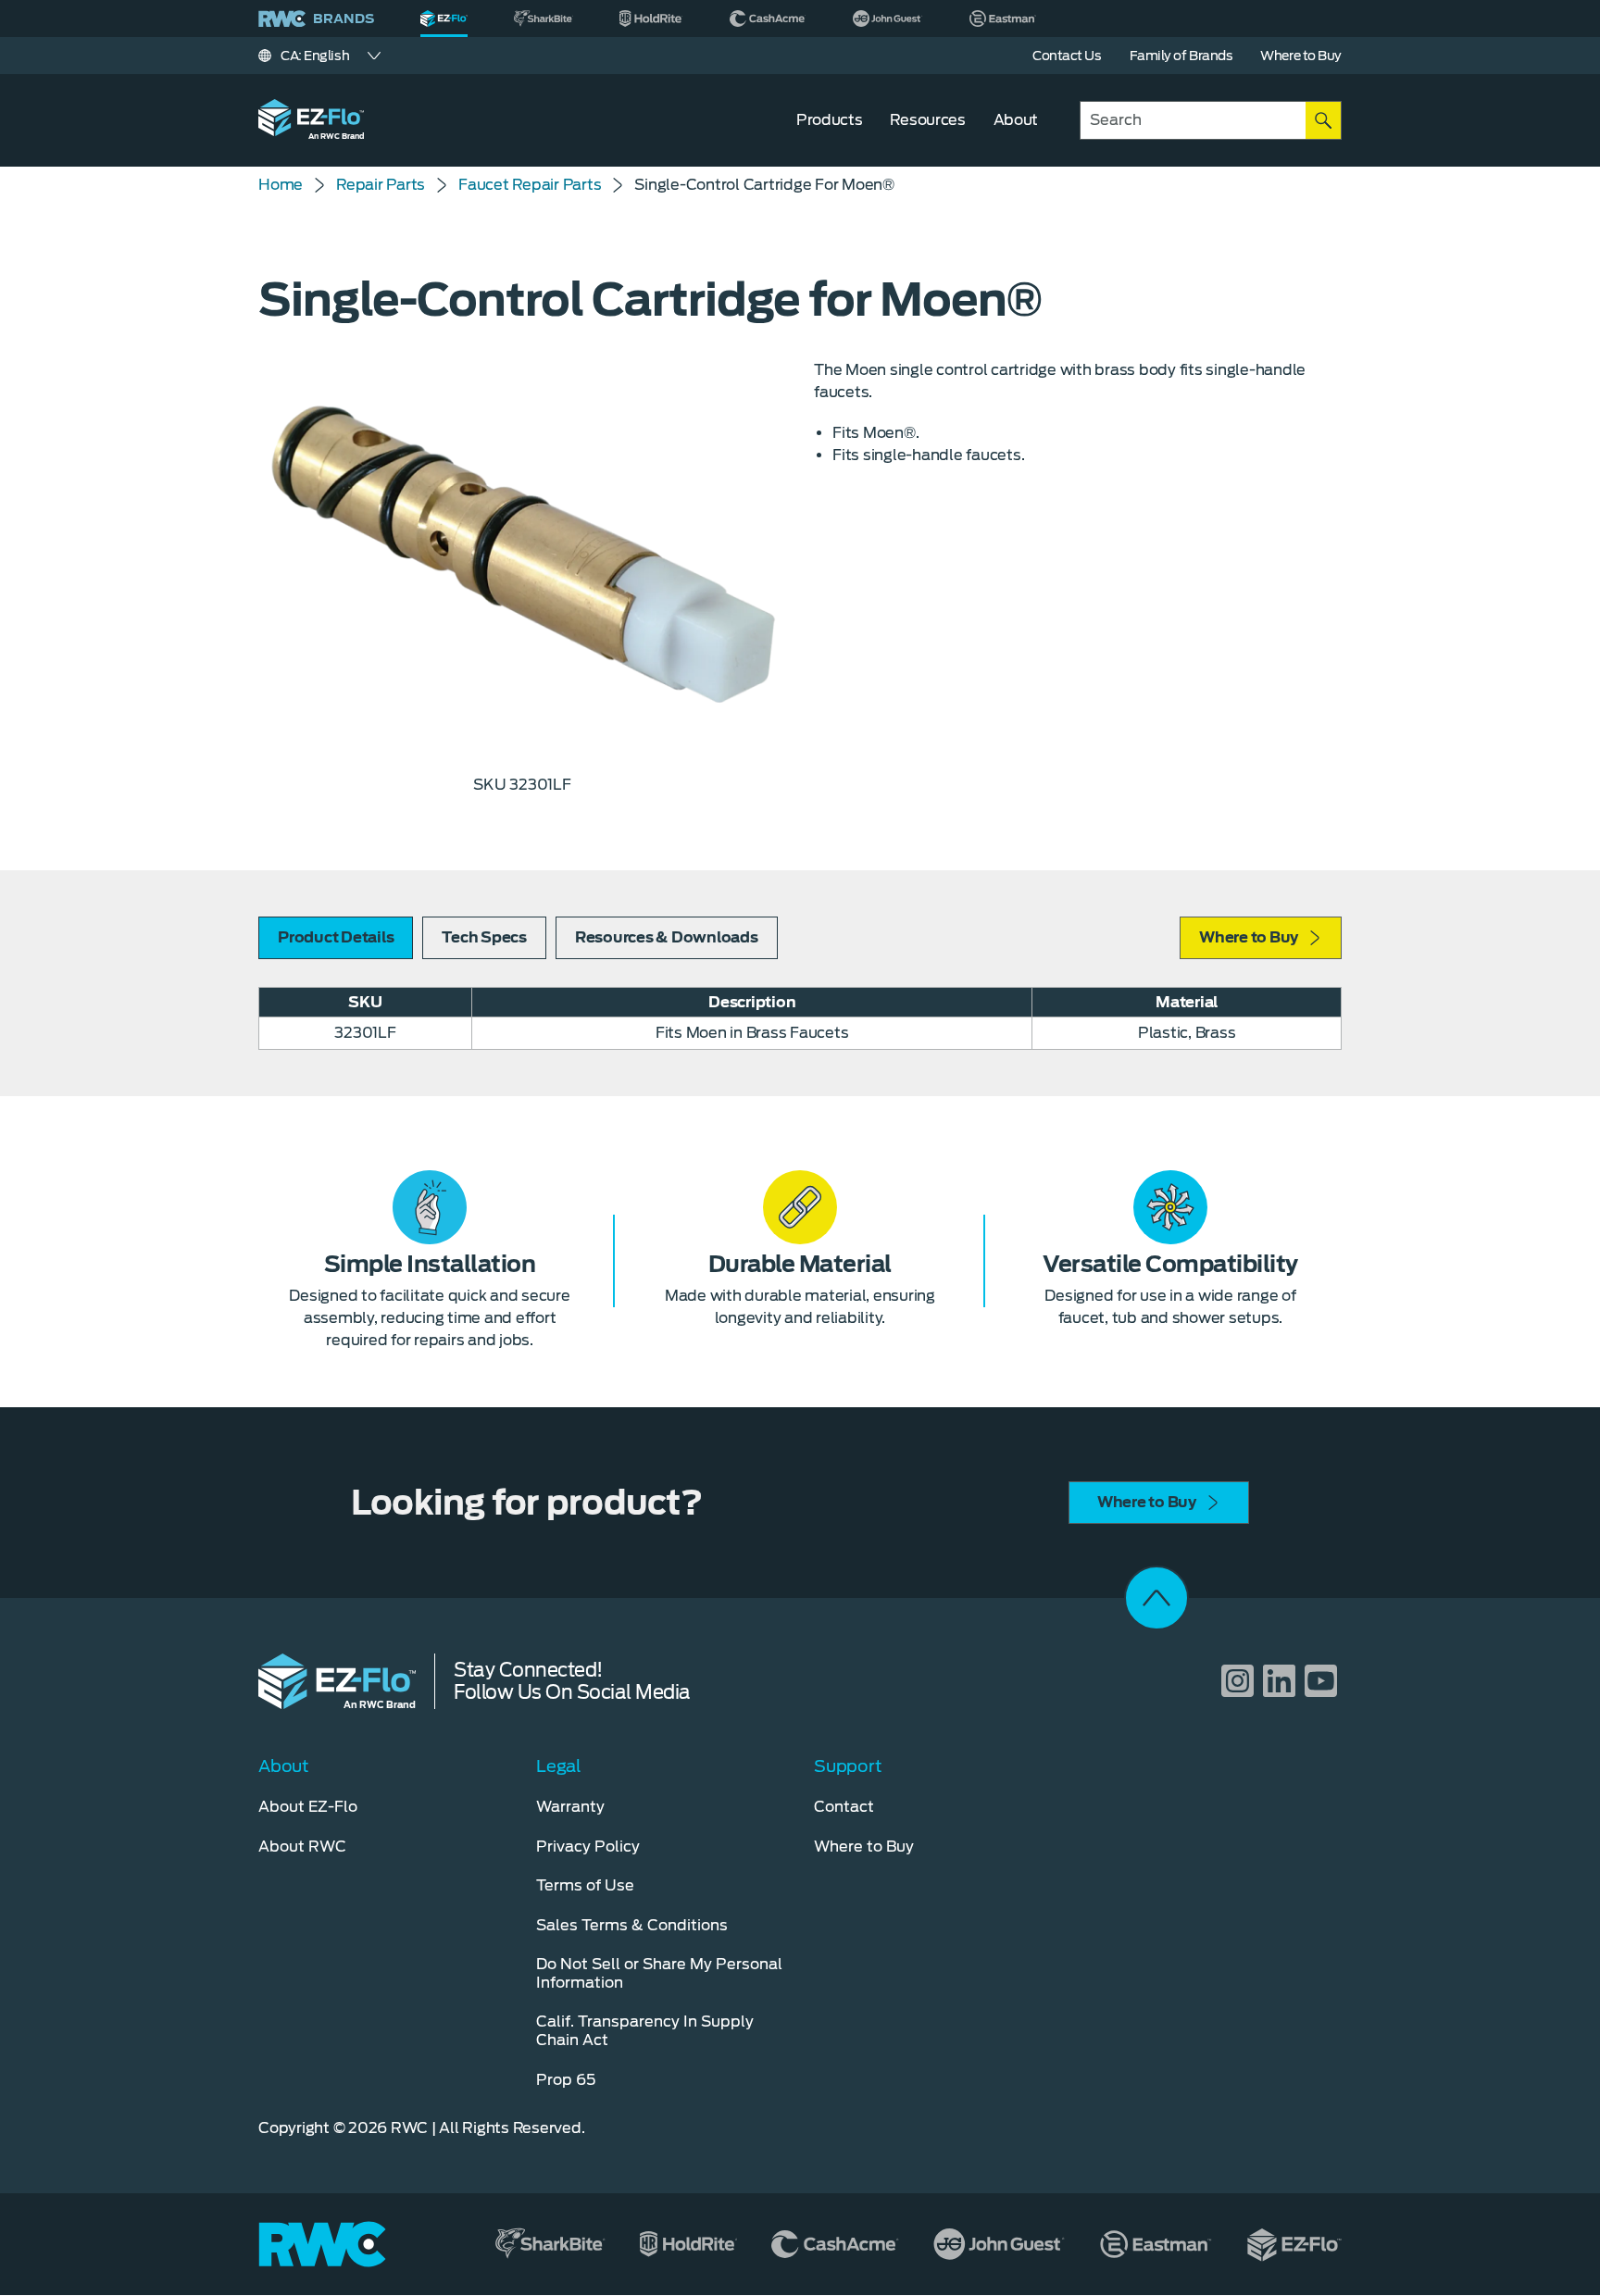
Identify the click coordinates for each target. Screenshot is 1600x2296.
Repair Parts (381, 185)
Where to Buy (1249, 937)
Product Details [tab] (336, 937)
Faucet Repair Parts (530, 185)
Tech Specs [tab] (484, 937)
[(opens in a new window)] (544, 19)
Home (281, 185)
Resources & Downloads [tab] (667, 937)
